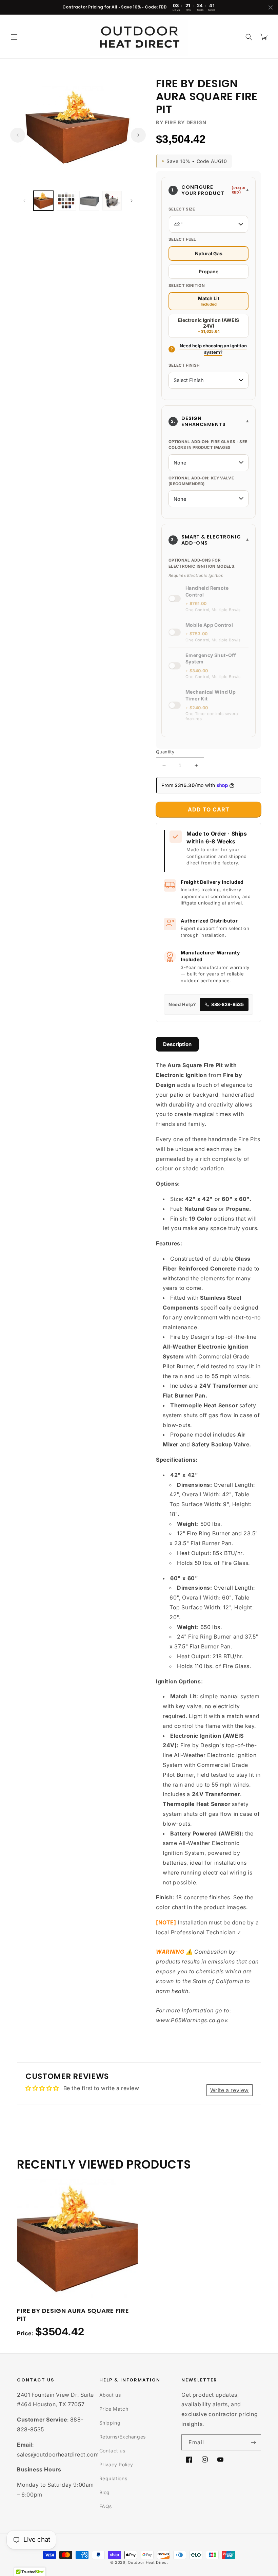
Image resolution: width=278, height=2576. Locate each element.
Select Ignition (187, 286)
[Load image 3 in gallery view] (89, 201)
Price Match (114, 2409)
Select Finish (184, 365)
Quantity (165, 752)
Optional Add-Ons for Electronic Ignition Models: (202, 563)
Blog (105, 2492)
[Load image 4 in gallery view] (112, 201)
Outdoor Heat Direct (148, 2562)
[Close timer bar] (271, 7)
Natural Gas (209, 253)
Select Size (182, 209)
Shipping (110, 2423)
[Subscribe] (253, 2442)
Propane (209, 271)
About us (110, 2395)
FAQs (106, 2506)
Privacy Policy (116, 2464)
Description (177, 1044)
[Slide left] (18, 135)
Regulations (113, 2478)
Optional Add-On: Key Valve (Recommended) (201, 481)
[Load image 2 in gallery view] (66, 201)
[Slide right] (138, 135)
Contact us (112, 2451)
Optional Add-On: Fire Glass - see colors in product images (208, 445)
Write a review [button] (230, 2090)
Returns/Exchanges (123, 2437)
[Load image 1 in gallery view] (43, 201)
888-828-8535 (227, 1004)
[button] (14, 37)
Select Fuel (182, 239)
